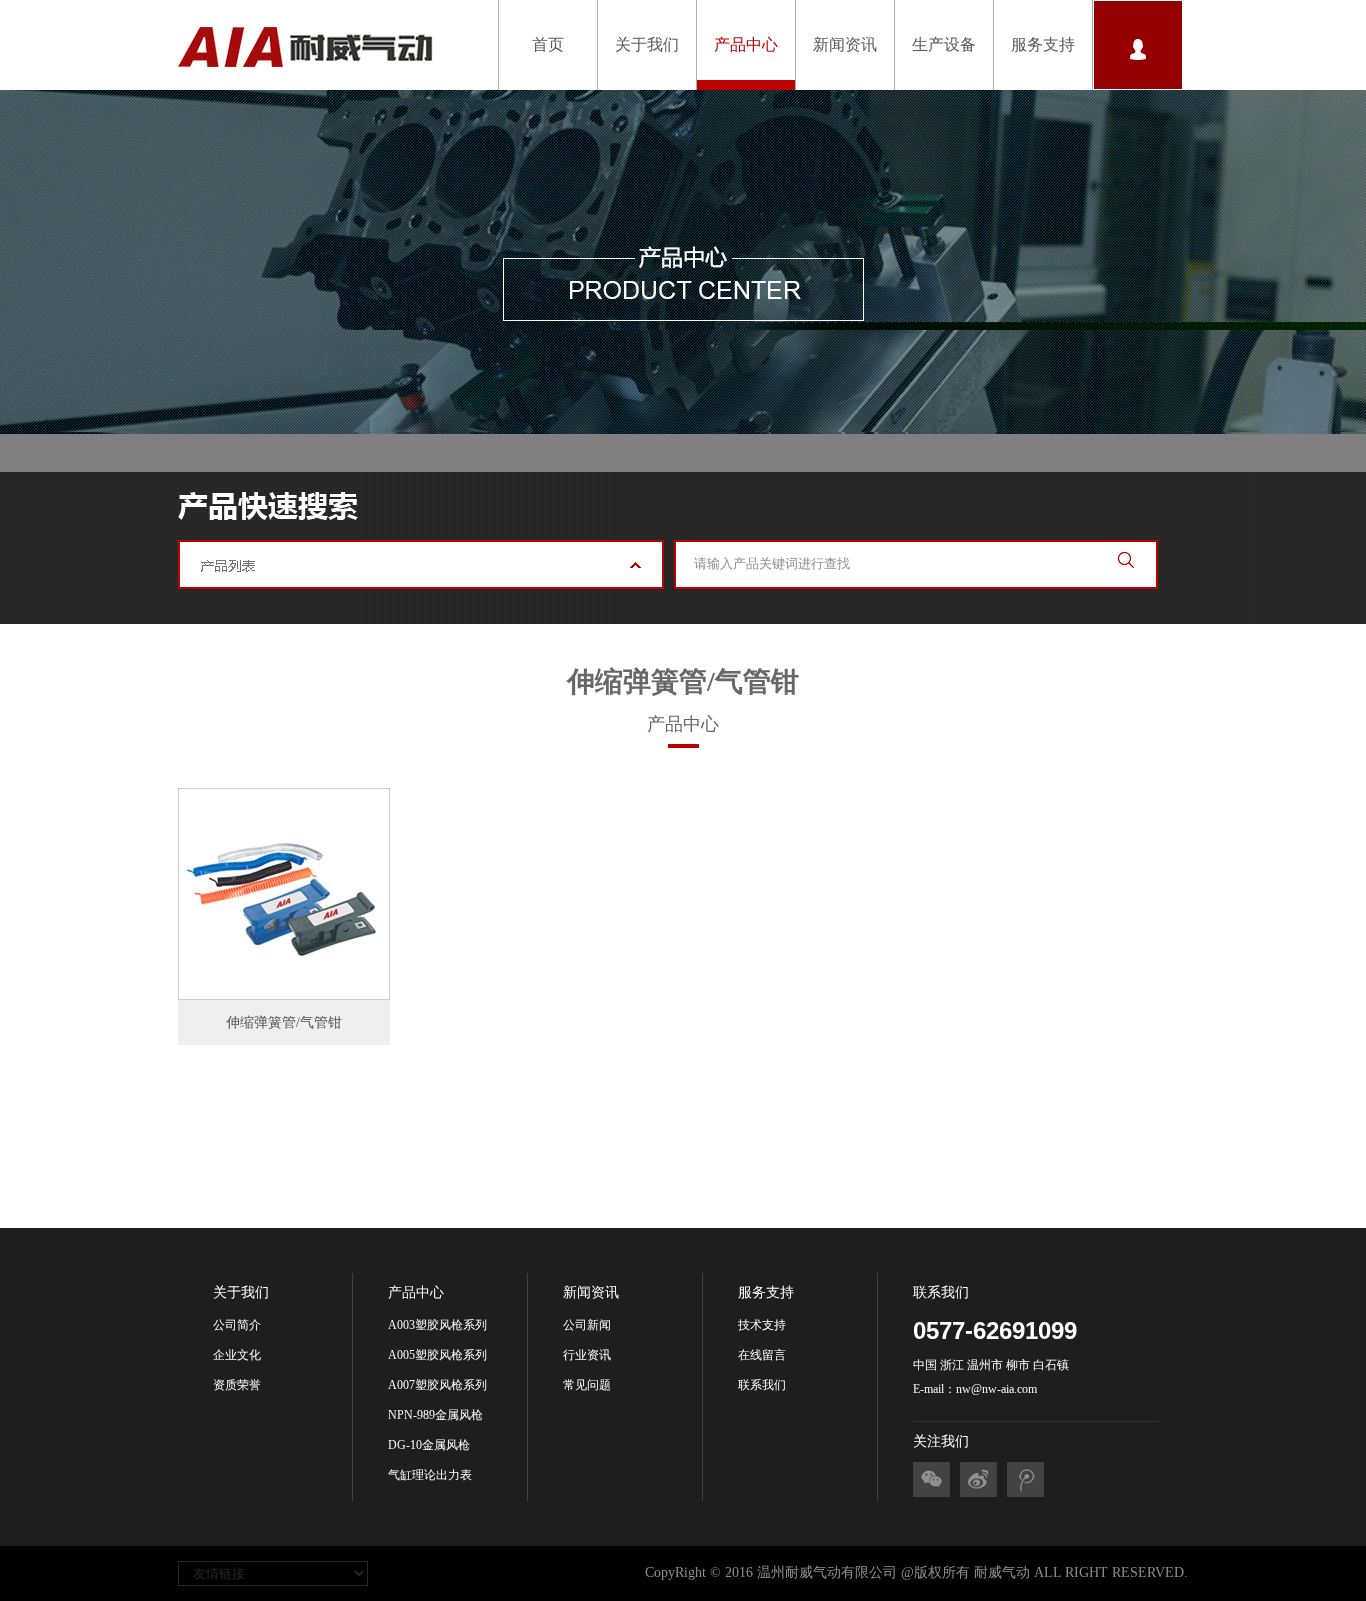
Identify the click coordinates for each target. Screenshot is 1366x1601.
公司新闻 (587, 1325)
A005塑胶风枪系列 (437, 1355)
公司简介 (237, 1325)
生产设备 (944, 44)
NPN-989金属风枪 (435, 1415)
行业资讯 (587, 1355)
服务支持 (1043, 44)
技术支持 (762, 1325)
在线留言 (762, 1355)
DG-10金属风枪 (429, 1445)
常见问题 (587, 1385)
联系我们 (762, 1385)
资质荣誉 (237, 1385)
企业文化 (237, 1355)
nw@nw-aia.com (996, 1389)
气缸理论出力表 (430, 1475)
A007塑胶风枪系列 (437, 1385)
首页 (548, 44)
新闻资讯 (845, 44)
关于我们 (647, 44)
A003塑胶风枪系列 (437, 1325)
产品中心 (746, 44)
